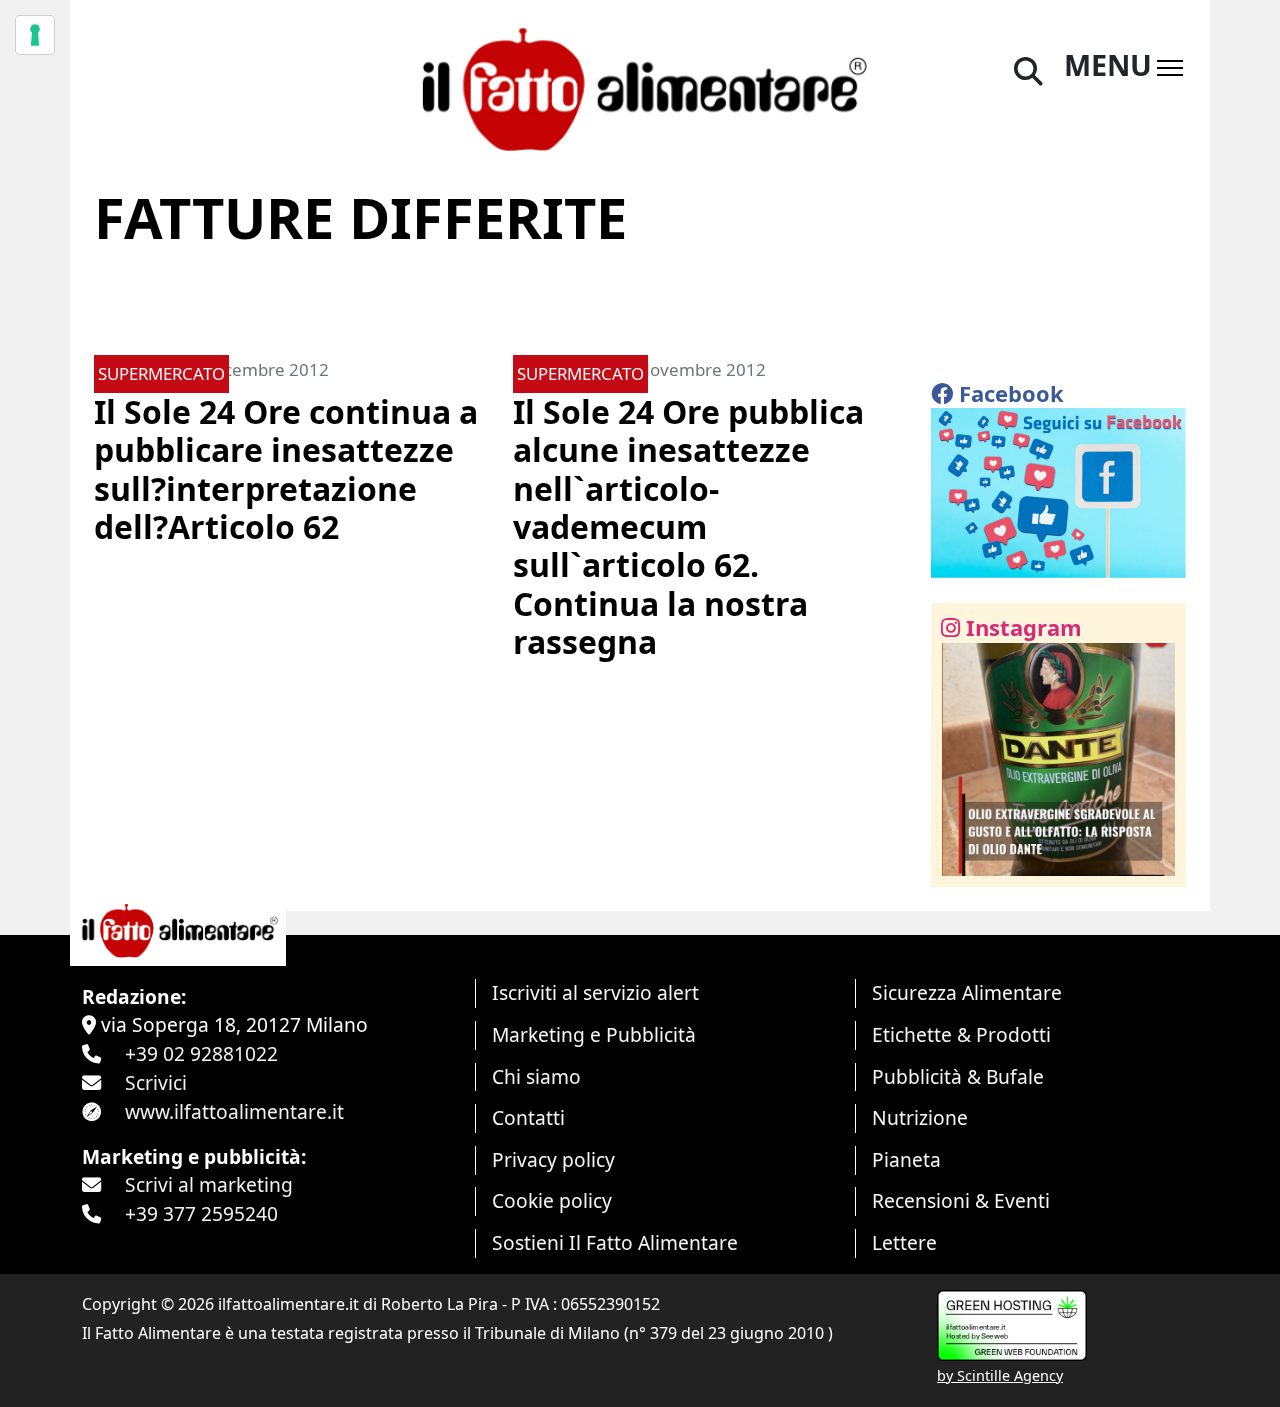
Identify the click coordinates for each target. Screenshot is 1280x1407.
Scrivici (156, 1082)
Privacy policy (553, 1159)
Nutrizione (920, 1117)
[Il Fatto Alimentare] (640, 86)
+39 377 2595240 (201, 1213)
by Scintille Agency (1000, 1375)
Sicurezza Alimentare (967, 992)
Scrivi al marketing (209, 1184)
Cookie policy (552, 1200)
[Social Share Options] (960, 860)
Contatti (528, 1117)
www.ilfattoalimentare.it (234, 1111)
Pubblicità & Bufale (958, 1076)
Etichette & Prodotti (961, 1034)
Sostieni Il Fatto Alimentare (615, 1242)
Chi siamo (536, 1076)
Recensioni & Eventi (961, 1200)
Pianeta (906, 1159)
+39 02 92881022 (201, 1053)
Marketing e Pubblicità (594, 1034)
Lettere (904, 1242)
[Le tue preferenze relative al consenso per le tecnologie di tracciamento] (35, 35)
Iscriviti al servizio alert (595, 992)
